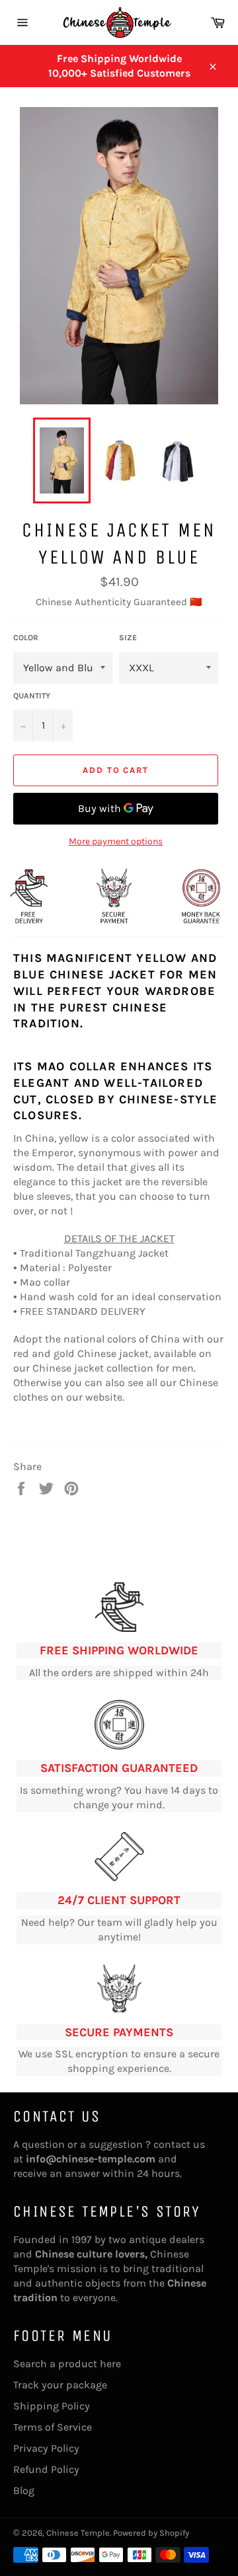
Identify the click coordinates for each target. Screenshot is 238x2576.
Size (128, 638)
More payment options (116, 841)
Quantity (32, 696)
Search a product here (67, 2364)
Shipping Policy (52, 2406)
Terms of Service (53, 2427)
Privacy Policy (46, 2448)
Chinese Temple (78, 2533)
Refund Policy (46, 2469)
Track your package (60, 2385)
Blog (24, 2490)
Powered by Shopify (151, 2533)
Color (26, 638)
